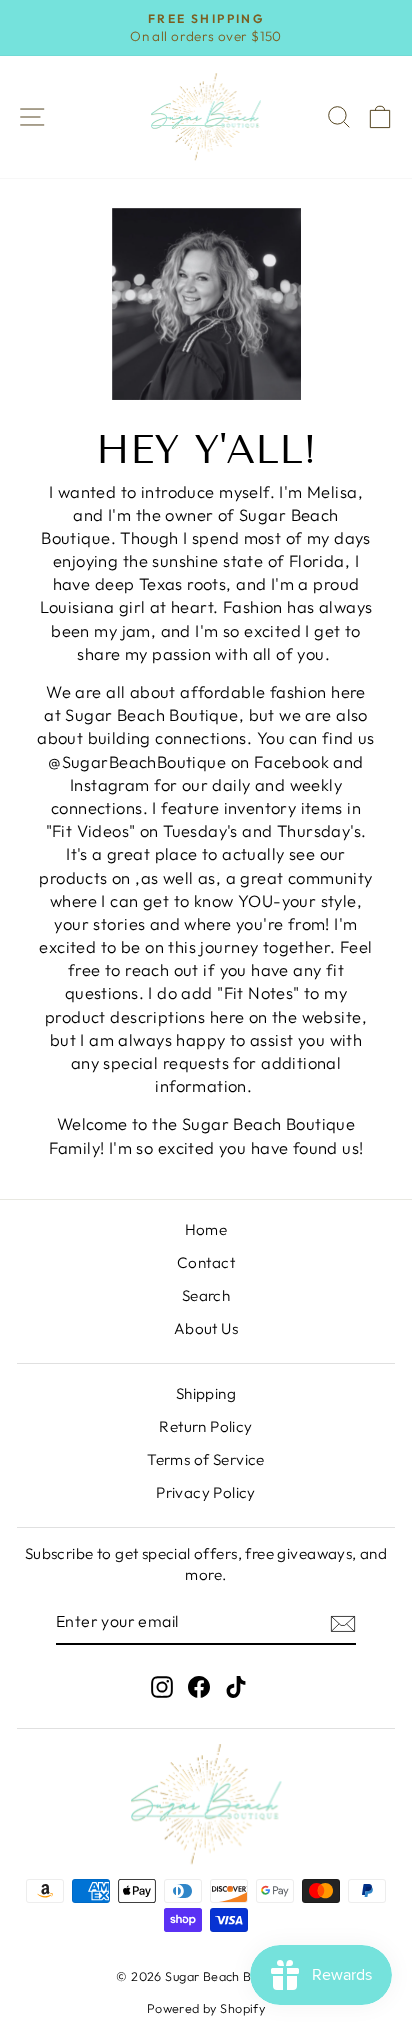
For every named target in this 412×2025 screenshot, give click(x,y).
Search (206, 1295)
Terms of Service (206, 1459)
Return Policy (205, 1426)
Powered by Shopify (206, 2008)
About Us (206, 1328)
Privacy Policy (206, 1492)
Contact (206, 1262)
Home (206, 1229)
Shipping (206, 1393)
